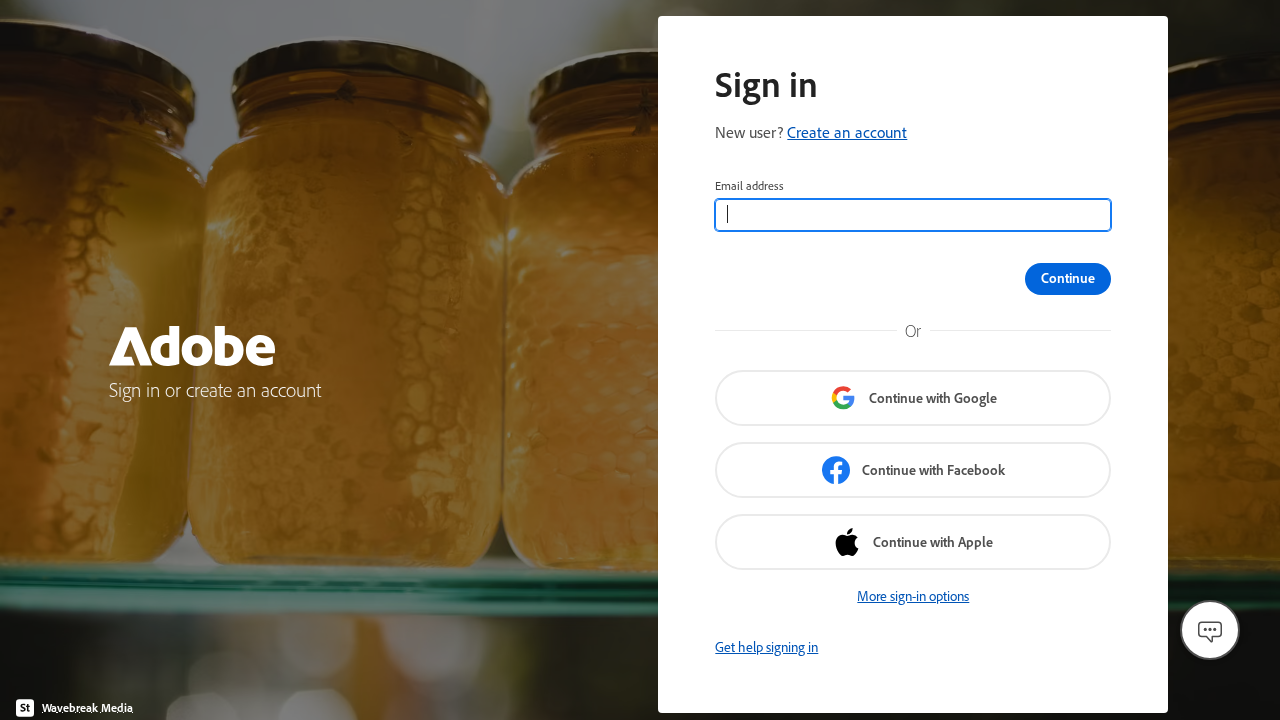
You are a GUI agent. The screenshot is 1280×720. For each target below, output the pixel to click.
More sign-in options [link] (913, 596)
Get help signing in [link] (766, 647)
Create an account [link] (847, 132)
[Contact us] (1210, 630)
